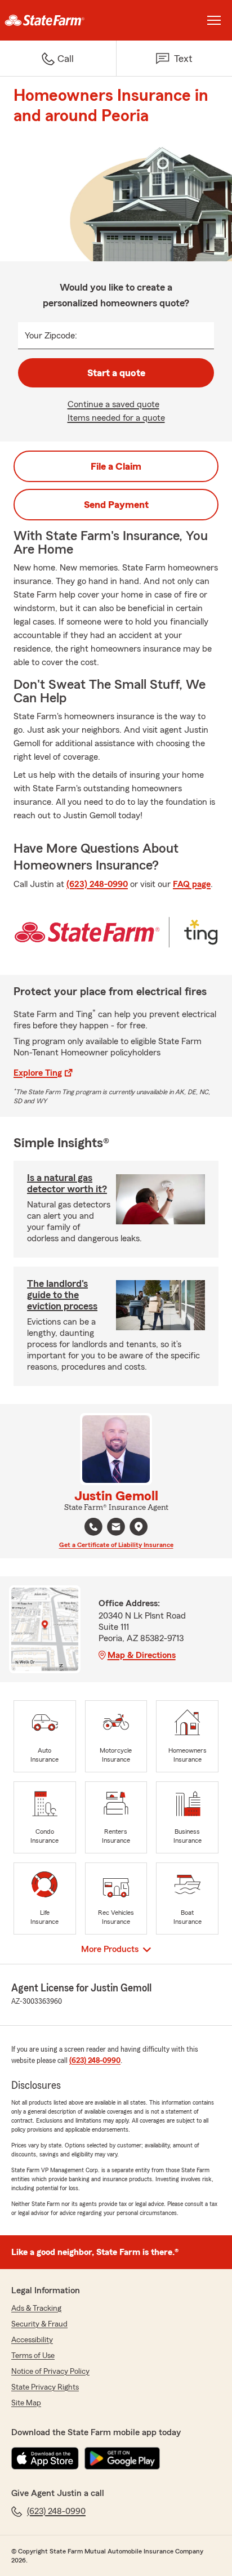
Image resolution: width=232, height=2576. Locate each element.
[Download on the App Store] (45, 2458)
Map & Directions (142, 1655)
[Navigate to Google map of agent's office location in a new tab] (139, 1527)
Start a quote (116, 373)
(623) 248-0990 (97, 884)
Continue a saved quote (113, 404)
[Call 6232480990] (93, 1527)
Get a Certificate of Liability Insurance (116, 1545)
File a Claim (116, 466)
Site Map (26, 2403)
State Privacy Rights (45, 2387)
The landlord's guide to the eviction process (62, 1295)
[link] (58, 20)
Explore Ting (38, 1073)
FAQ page (192, 884)
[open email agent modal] (116, 1528)
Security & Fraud (39, 2324)
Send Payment (116, 505)
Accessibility (32, 2340)
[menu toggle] (214, 20)
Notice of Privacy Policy (50, 2372)
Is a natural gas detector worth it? (67, 1183)
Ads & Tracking (36, 2308)
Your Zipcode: (51, 336)
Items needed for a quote (116, 418)
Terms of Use (33, 2356)
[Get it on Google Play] (122, 2458)
